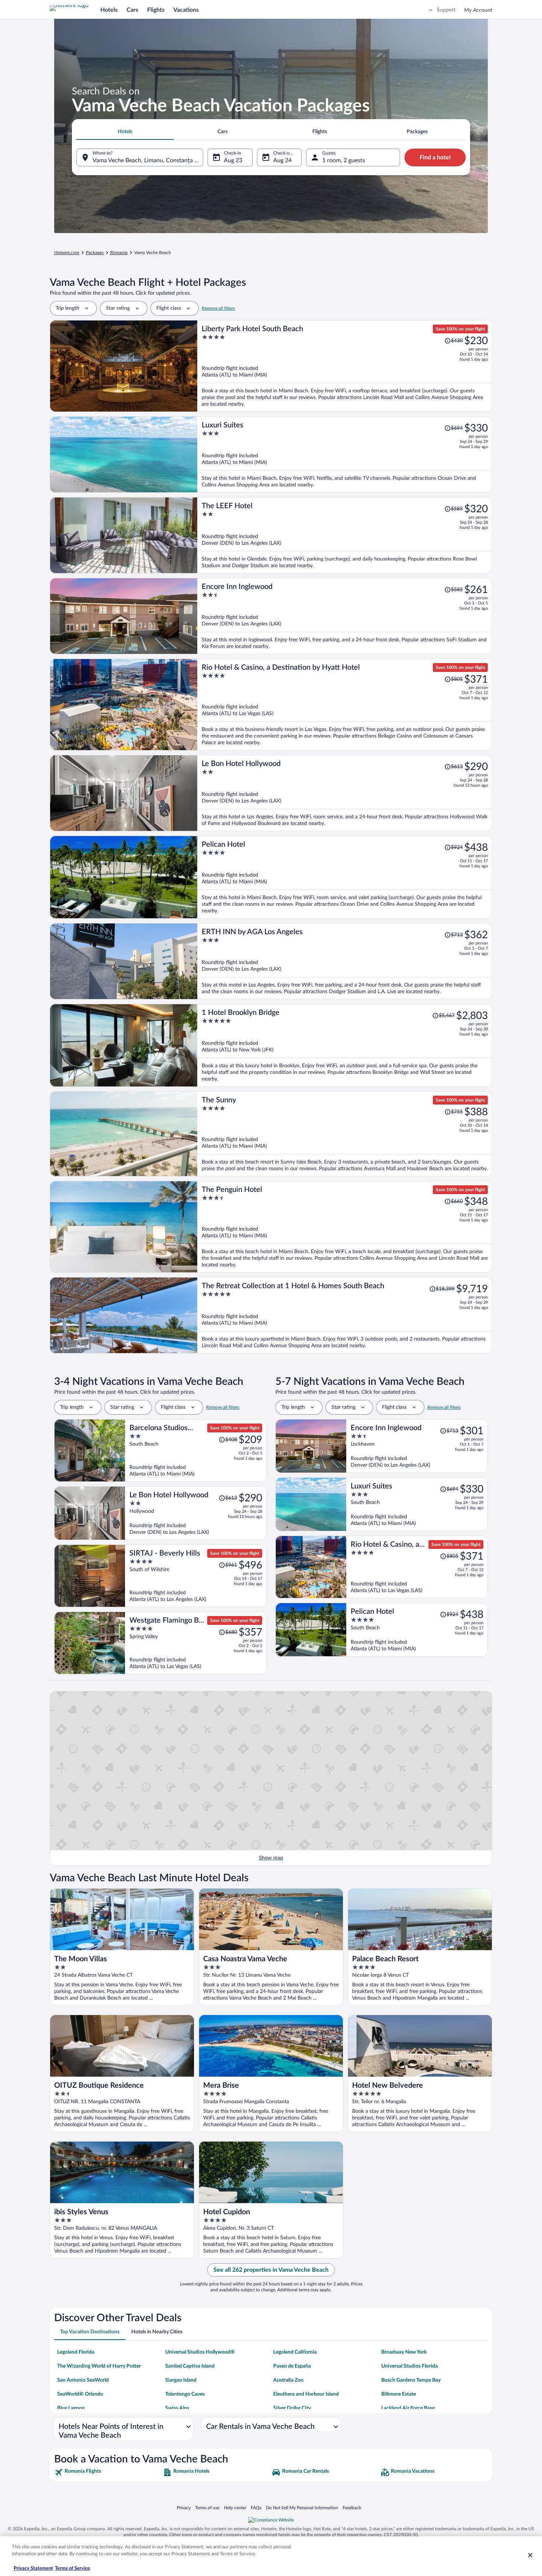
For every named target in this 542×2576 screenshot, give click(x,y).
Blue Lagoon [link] (71, 2408)
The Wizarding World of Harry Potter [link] (99, 2366)
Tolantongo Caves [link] (185, 2394)
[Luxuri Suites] (345, 455)
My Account (478, 10)
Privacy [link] (184, 2508)
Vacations (186, 10)
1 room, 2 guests (344, 160)
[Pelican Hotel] (345, 877)
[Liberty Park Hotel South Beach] (345, 366)
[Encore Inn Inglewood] (345, 616)
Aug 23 (233, 160)
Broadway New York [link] (404, 2352)
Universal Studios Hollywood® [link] (200, 2352)
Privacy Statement (33, 2568)
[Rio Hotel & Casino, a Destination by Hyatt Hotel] (345, 705)
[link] (108, 2472)
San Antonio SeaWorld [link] (83, 2380)
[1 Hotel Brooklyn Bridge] (345, 1045)
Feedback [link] (352, 2508)
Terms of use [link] (207, 2508)
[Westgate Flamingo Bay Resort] (196, 1643)
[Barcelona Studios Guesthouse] (196, 1450)
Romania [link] (119, 253)
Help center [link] (235, 2508)
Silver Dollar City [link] (292, 2408)
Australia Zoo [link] (288, 2380)
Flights (156, 10)
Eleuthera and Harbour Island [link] (306, 2394)
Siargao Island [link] (181, 2380)
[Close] (530, 2555)
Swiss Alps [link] (177, 2408)
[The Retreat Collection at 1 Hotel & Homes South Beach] (345, 1315)
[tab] (125, 132)
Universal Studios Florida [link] (409, 2366)
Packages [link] (95, 253)
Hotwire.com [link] (67, 253)
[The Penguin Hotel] (345, 1227)
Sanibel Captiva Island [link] (190, 2366)
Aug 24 (282, 160)
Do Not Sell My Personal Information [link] (302, 2508)
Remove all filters (218, 308)
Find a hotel (435, 157)
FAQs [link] (256, 2508)
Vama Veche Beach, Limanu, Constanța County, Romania (148, 160)
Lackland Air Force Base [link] (408, 2408)
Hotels (109, 10)
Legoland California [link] (295, 2352)
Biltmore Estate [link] (399, 2394)
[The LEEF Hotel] (345, 535)
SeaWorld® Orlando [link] (80, 2394)
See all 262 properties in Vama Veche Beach (271, 2270)
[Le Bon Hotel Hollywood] (345, 793)
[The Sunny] (345, 1134)
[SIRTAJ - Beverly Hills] (196, 1576)
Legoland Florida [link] (76, 2352)
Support (446, 10)
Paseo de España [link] (292, 2366)
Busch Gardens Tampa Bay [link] (411, 2380)
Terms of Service (72, 2568)
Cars (132, 10)
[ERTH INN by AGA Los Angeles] (345, 961)
